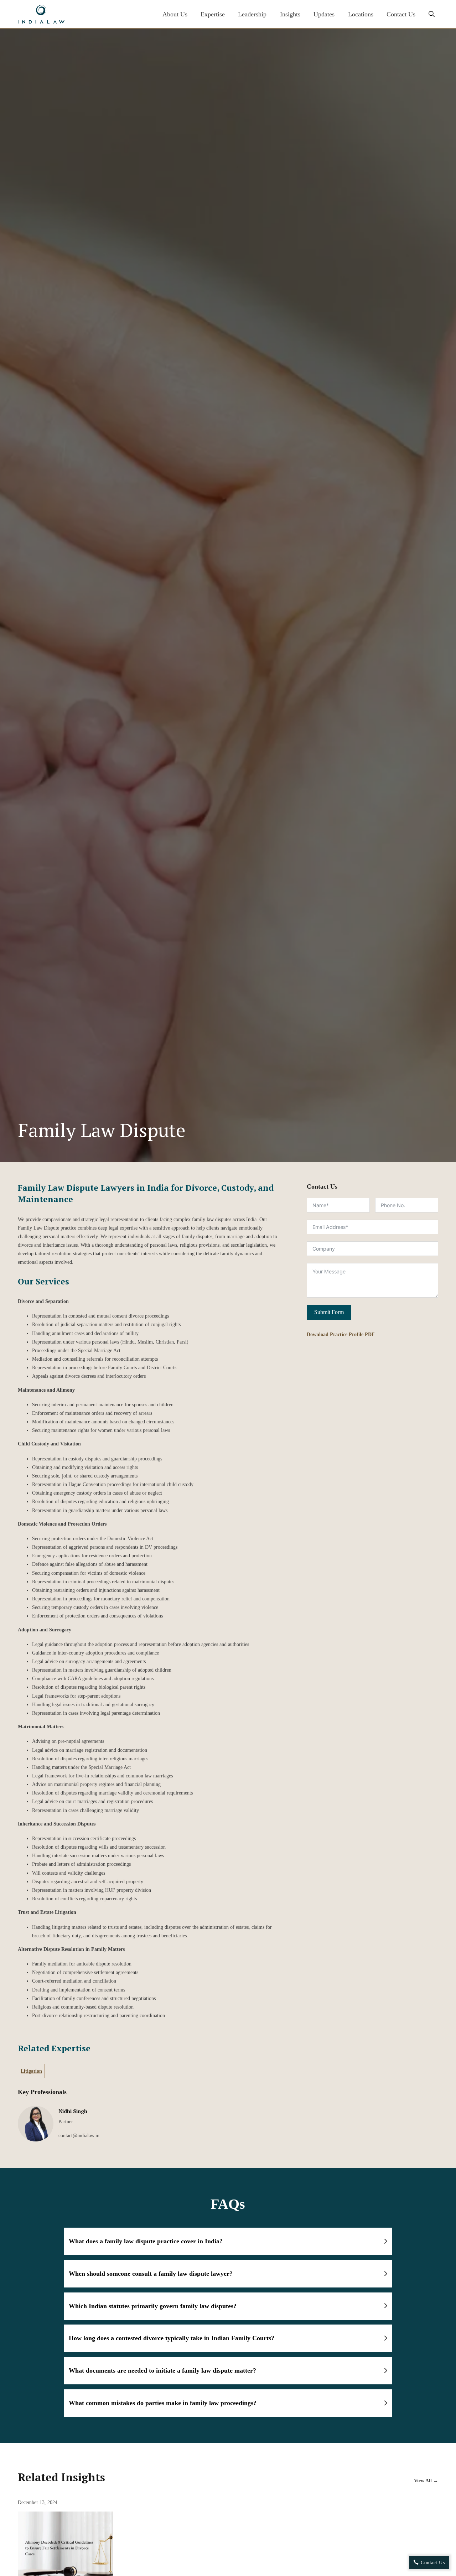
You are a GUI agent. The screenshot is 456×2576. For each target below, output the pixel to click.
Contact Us (401, 14)
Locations (361, 14)
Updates (324, 14)
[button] (228, 2242)
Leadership (252, 14)
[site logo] (41, 14)
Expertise (213, 14)
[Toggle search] (431, 14)
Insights (290, 14)
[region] (228, 2548)
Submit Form (329, 1312)
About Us (175, 14)
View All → (426, 2481)
